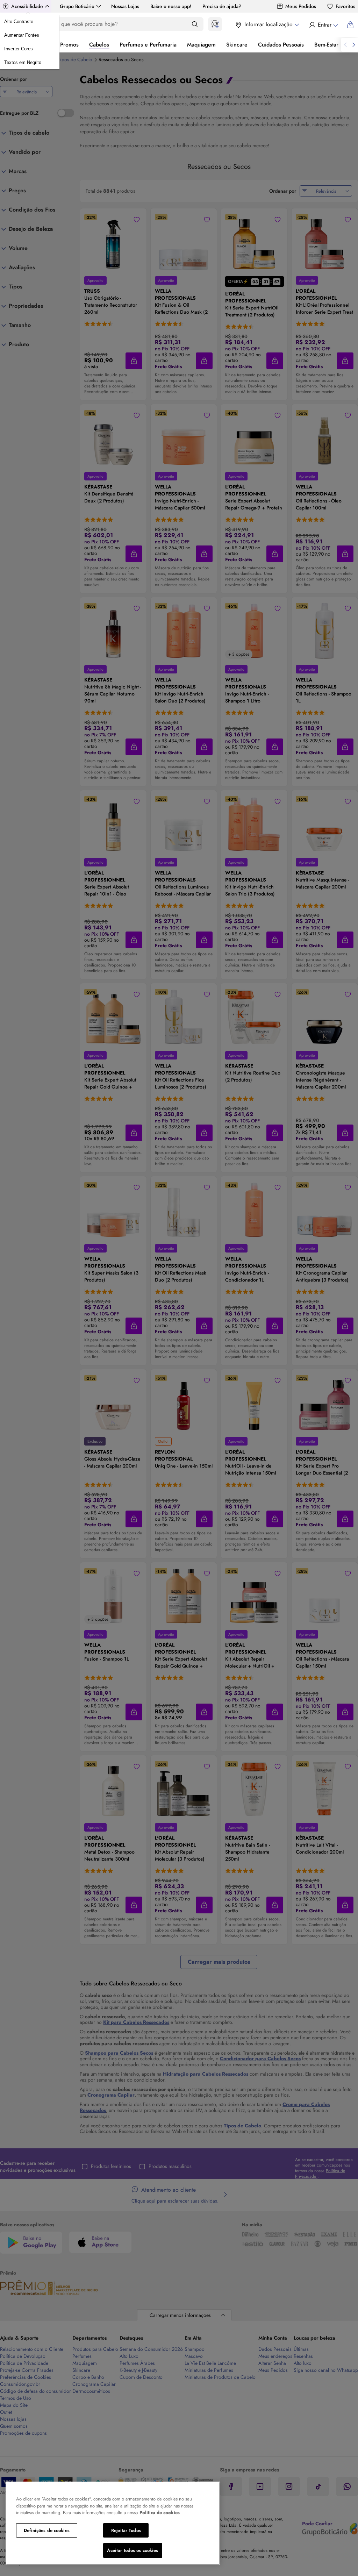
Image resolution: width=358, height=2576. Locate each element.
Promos (69, 45)
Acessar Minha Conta (323, 25)
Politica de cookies (160, 2513)
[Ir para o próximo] (354, 45)
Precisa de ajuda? (222, 6)
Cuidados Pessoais (281, 45)
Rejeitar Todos (126, 2530)
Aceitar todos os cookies (133, 2550)
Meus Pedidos (301, 6)
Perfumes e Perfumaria (148, 45)
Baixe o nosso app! (171, 6)
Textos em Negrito (23, 62)
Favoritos (345, 6)
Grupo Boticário (77, 6)
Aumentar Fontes (22, 35)
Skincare (237, 45)
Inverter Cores (19, 49)
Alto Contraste (19, 22)
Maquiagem (201, 45)
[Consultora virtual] (215, 24)
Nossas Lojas (125, 6)
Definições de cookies (47, 2530)
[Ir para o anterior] (345, 45)
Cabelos (99, 45)
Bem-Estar (326, 45)
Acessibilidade (27, 6)
